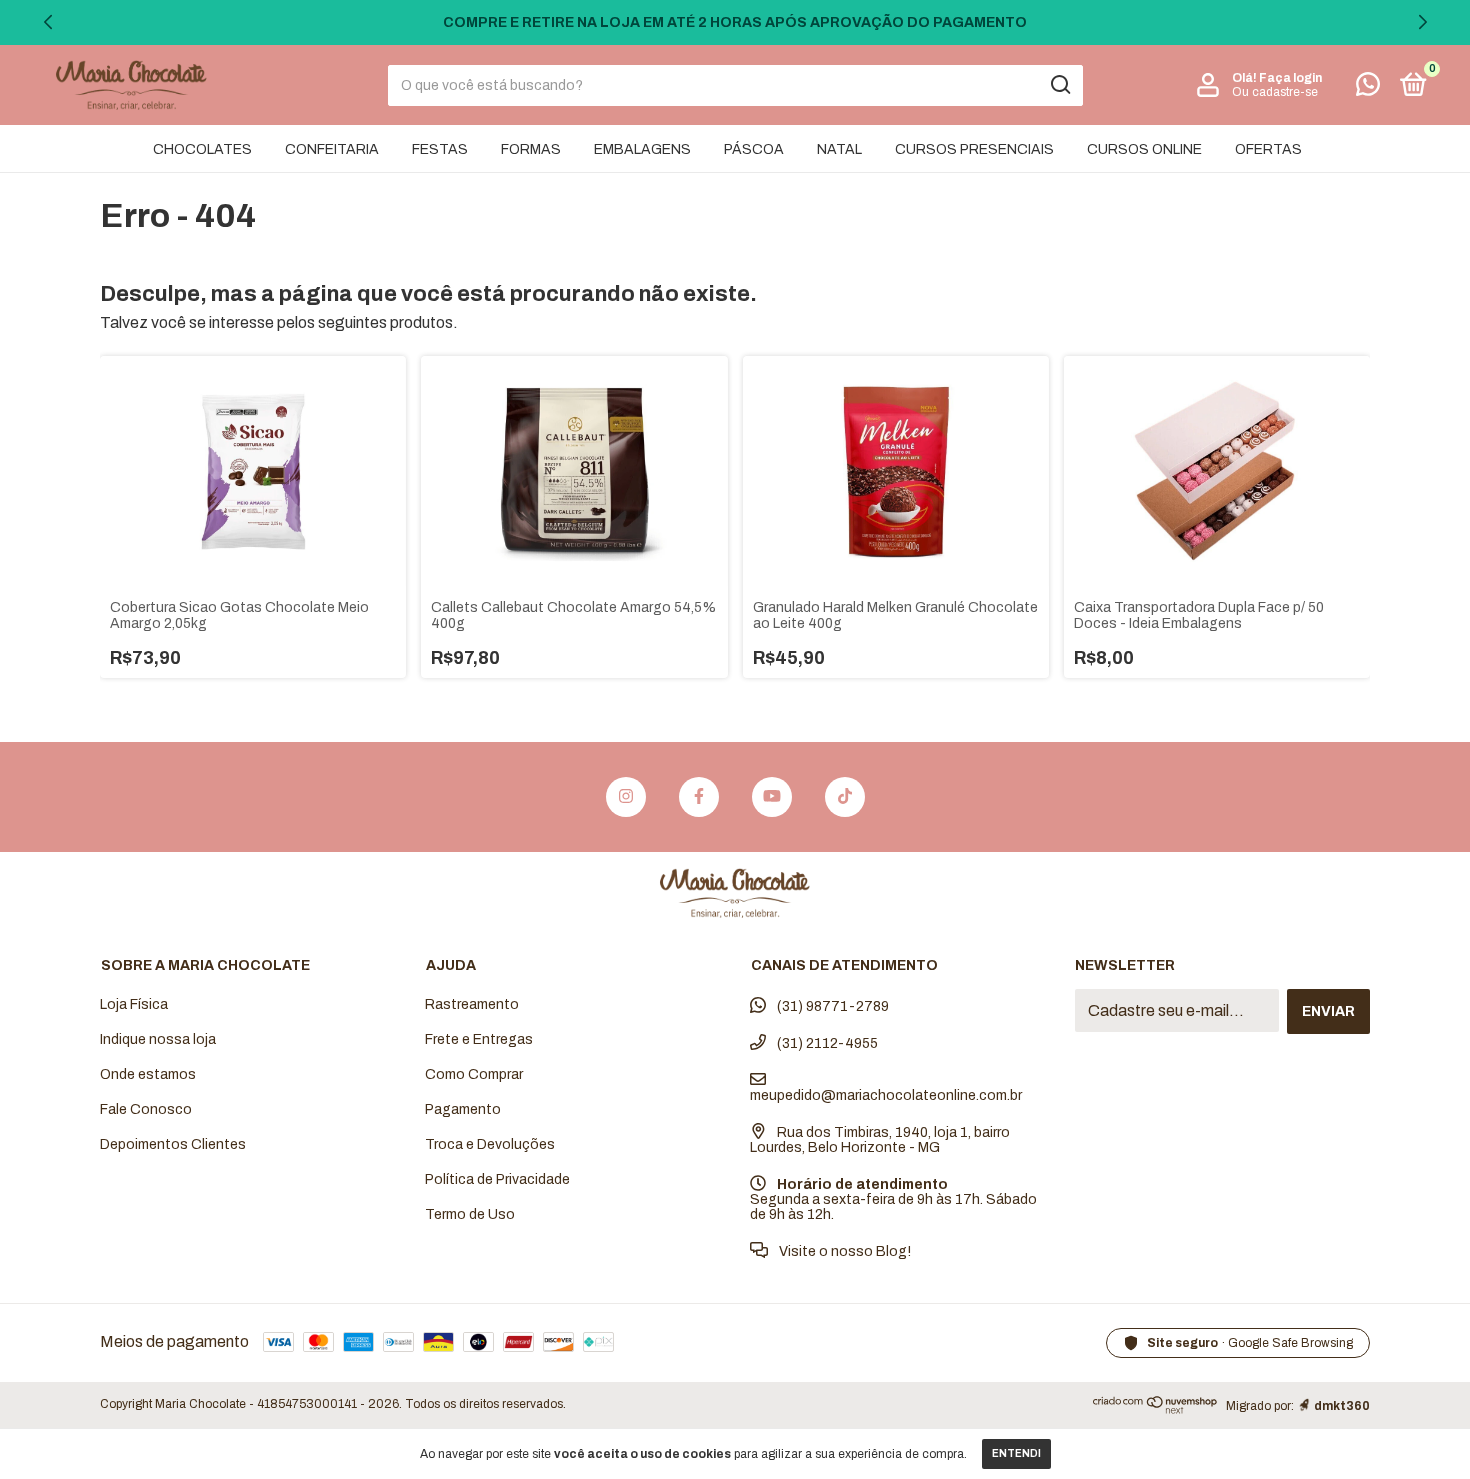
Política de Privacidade (497, 1179)
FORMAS (531, 149)
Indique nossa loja (158, 1039)
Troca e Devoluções (490, 1144)
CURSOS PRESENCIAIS (974, 149)
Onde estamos (148, 1074)
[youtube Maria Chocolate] (772, 797)
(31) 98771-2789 (831, 1006)
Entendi (1016, 1453)
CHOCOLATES (202, 149)
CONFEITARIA (332, 149)
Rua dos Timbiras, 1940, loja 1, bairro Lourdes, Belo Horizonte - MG (880, 1140)
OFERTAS (1268, 149)
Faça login (1290, 78)
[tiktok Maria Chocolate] (845, 797)
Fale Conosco (146, 1109)
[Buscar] (1059, 85)
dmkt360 (1342, 1406)
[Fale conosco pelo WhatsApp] (1368, 88)
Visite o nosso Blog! (843, 1251)
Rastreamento (472, 1004)
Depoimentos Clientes (173, 1144)
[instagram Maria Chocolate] (626, 797)
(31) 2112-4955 (826, 1043)
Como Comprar (474, 1074)
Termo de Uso (470, 1214)
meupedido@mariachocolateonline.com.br (886, 1095)
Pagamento (463, 1109)
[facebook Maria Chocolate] (699, 797)
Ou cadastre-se (1275, 92)
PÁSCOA (754, 149)
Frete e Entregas (479, 1039)
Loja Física (134, 1004)
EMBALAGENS (642, 149)
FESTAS (440, 149)
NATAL (839, 149)
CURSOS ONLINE (1144, 149)
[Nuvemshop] (1155, 1409)
